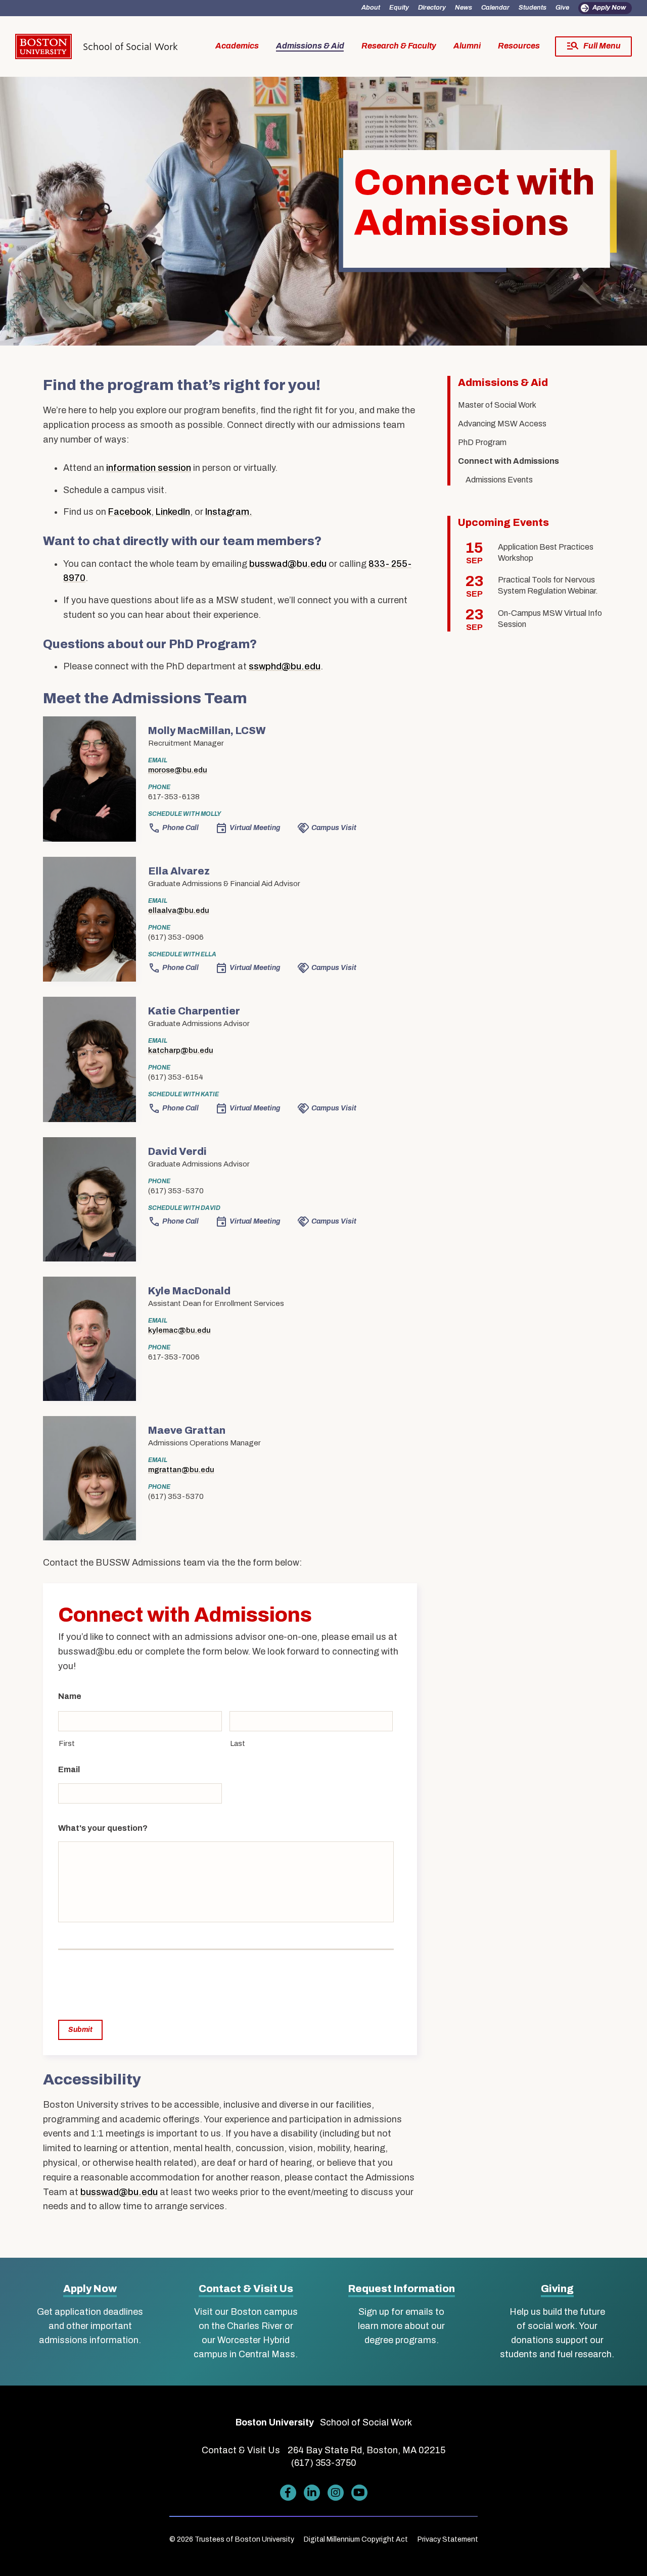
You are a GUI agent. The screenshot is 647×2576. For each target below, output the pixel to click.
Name (70, 1696)
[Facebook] (288, 2493)
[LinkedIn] (312, 2493)
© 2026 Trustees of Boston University (232, 2539)
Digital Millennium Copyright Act (356, 2539)
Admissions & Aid (310, 46)
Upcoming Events (503, 522)
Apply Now (609, 8)
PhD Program (482, 442)
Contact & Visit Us (246, 2289)
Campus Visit (334, 828)
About (371, 8)
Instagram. (229, 512)
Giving (557, 2289)
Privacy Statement (448, 2539)
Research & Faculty (399, 46)
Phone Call (180, 828)
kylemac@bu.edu (179, 1330)
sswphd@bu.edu (285, 666)
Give (562, 8)
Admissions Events (499, 480)
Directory (432, 8)
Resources (519, 46)
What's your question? (103, 1828)
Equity (399, 8)
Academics (237, 46)
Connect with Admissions (509, 461)
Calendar (495, 8)
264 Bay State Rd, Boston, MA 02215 (366, 2450)
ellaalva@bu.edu (179, 910)
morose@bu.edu (178, 770)
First (67, 1743)
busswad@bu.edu (288, 564)
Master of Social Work (497, 405)
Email (69, 1769)
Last (238, 1743)
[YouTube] (359, 2493)
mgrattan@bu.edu (181, 1470)
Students (533, 8)
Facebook (130, 512)
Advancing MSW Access (502, 424)
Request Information (402, 2289)
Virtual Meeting (255, 828)
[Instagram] (336, 2493)
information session (149, 468)
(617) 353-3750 (324, 2463)
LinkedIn (173, 512)
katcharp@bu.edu (181, 1050)
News (464, 8)
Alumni (467, 46)
